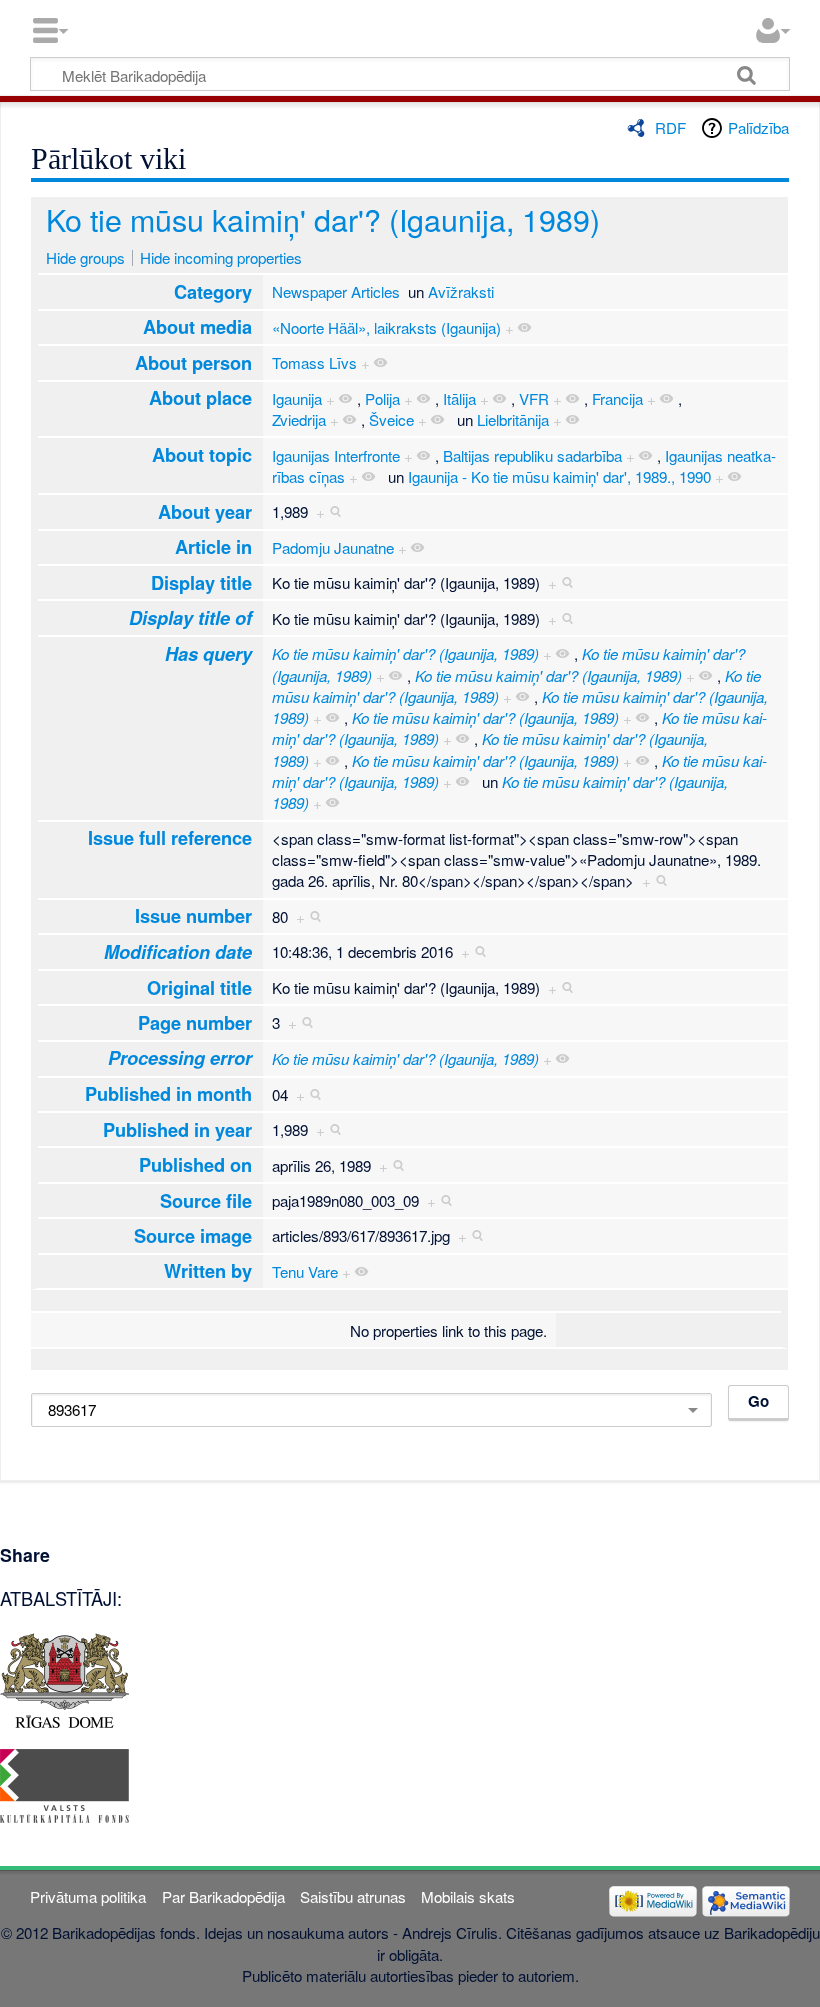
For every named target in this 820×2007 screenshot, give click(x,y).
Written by (208, 1270)
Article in (213, 546)
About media (197, 326)
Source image (193, 1235)
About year (205, 511)
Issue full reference (170, 837)
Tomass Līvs (314, 362)
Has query (208, 654)
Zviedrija (299, 419)
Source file (206, 1200)
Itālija (459, 398)
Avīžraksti (461, 291)
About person (193, 362)
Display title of (190, 618)
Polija (382, 398)
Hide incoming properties (221, 257)
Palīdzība (758, 127)
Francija (617, 398)
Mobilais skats (468, 1896)
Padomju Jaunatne (333, 547)
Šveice (391, 419)
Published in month (168, 1093)
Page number (195, 1022)
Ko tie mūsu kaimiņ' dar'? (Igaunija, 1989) (323, 219)
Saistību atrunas (353, 1896)
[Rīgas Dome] (64, 1677)
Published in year (177, 1129)
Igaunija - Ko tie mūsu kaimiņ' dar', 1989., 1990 (559, 476)
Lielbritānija (513, 419)
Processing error (180, 1058)
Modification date (178, 952)
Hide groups (85, 257)
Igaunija (297, 398)
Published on (195, 1164)
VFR (534, 398)
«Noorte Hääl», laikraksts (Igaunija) (386, 327)
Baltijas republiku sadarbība (532, 455)
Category (213, 291)
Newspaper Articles (336, 291)
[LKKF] (64, 1783)
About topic (202, 454)
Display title (201, 582)
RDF (670, 127)
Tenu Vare (305, 1271)
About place (200, 397)
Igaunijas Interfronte (336, 455)
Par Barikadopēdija (223, 1896)
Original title (199, 987)
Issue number (193, 915)
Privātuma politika (88, 1896)
